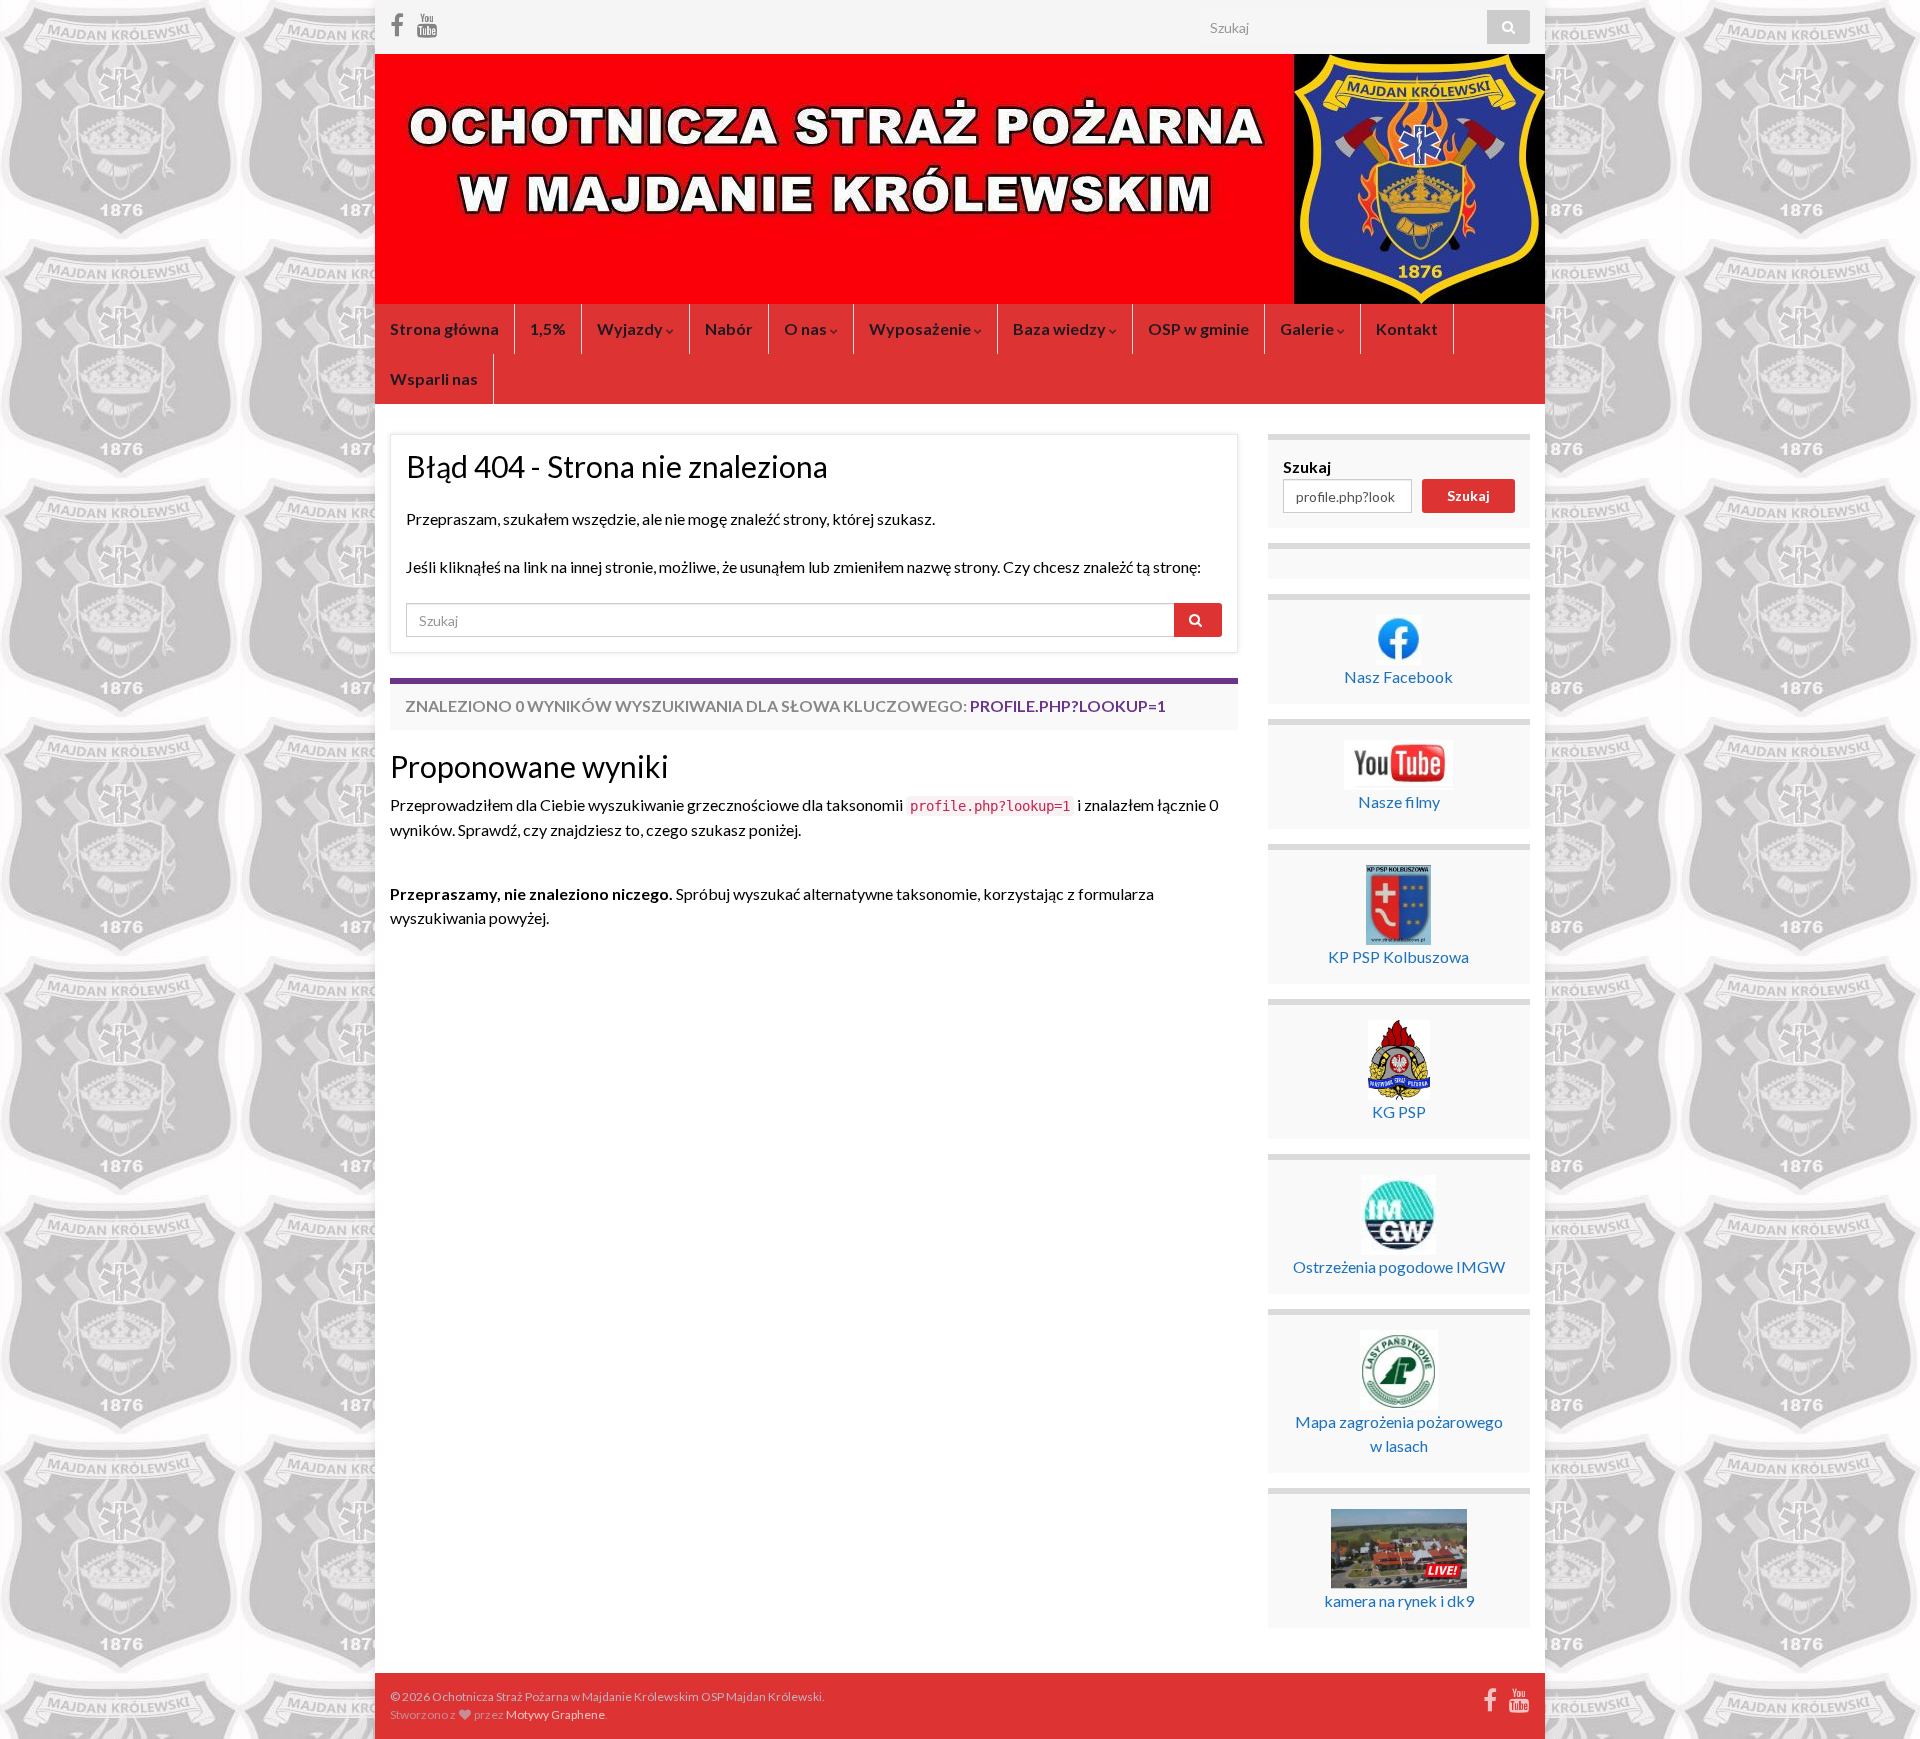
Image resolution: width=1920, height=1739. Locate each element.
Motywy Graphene (555, 1714)
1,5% (548, 328)
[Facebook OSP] (397, 21)
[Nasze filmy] (427, 21)
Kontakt (1407, 328)
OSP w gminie (1198, 328)
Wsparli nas (434, 378)
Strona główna (444, 328)
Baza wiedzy (1061, 328)
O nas (807, 328)
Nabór (729, 328)
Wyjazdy (631, 328)
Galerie (1308, 328)
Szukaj (1307, 466)
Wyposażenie (921, 328)
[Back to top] (1875, 1694)
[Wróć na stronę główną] (960, 179)
